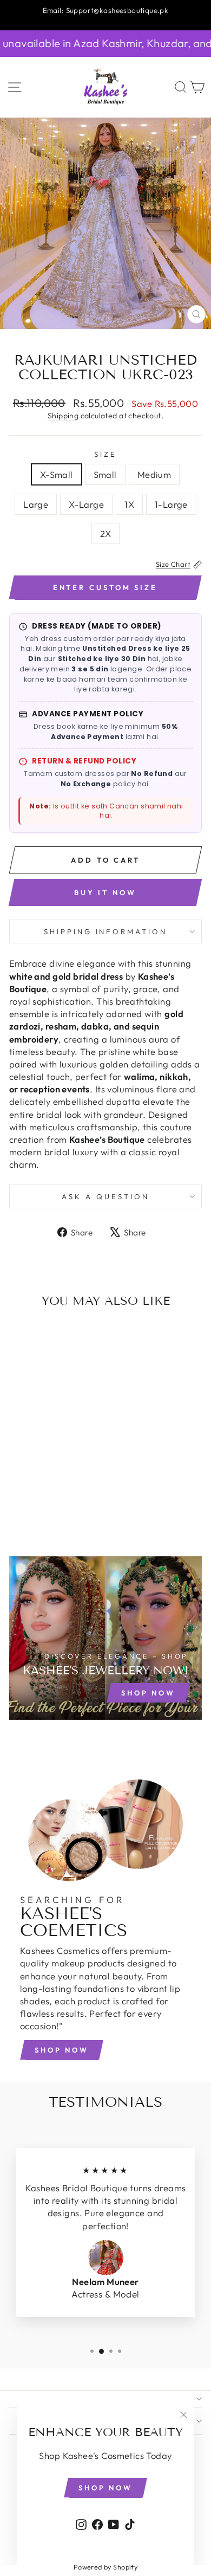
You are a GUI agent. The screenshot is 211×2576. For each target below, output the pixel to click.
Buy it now (105, 892)
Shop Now (62, 2050)
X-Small (57, 474)
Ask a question (105, 1196)
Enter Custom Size (105, 587)
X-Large (86, 504)
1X (129, 504)
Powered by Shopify (105, 2567)
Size (105, 454)
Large (36, 504)
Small (105, 474)
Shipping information (106, 931)
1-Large (171, 504)
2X (106, 533)
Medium (154, 474)
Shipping (63, 416)
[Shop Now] (105, 1638)
